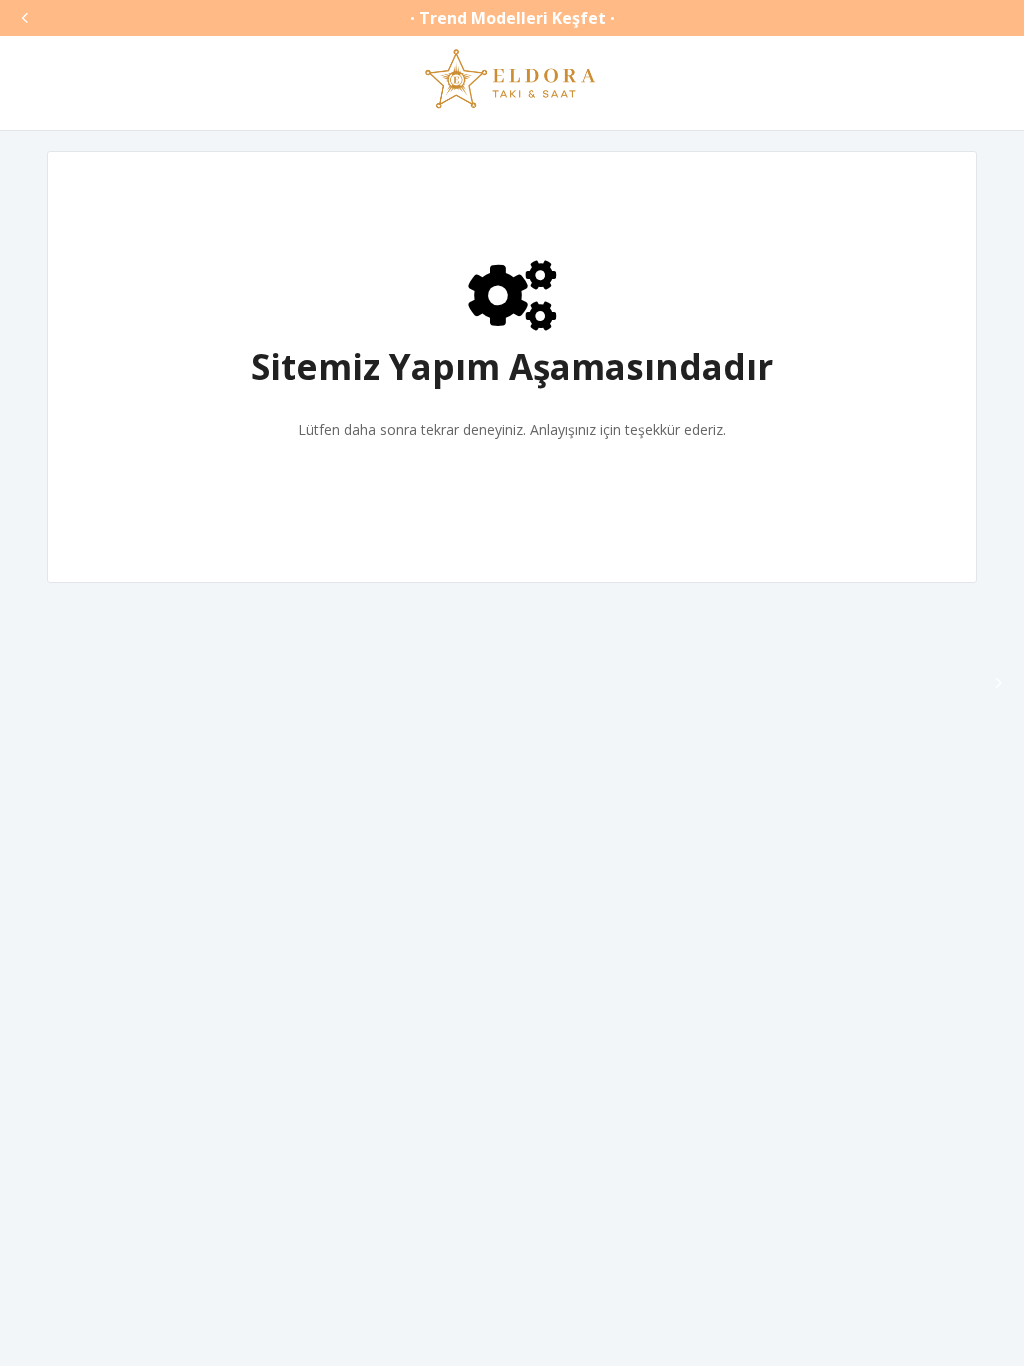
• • (512, 18)
